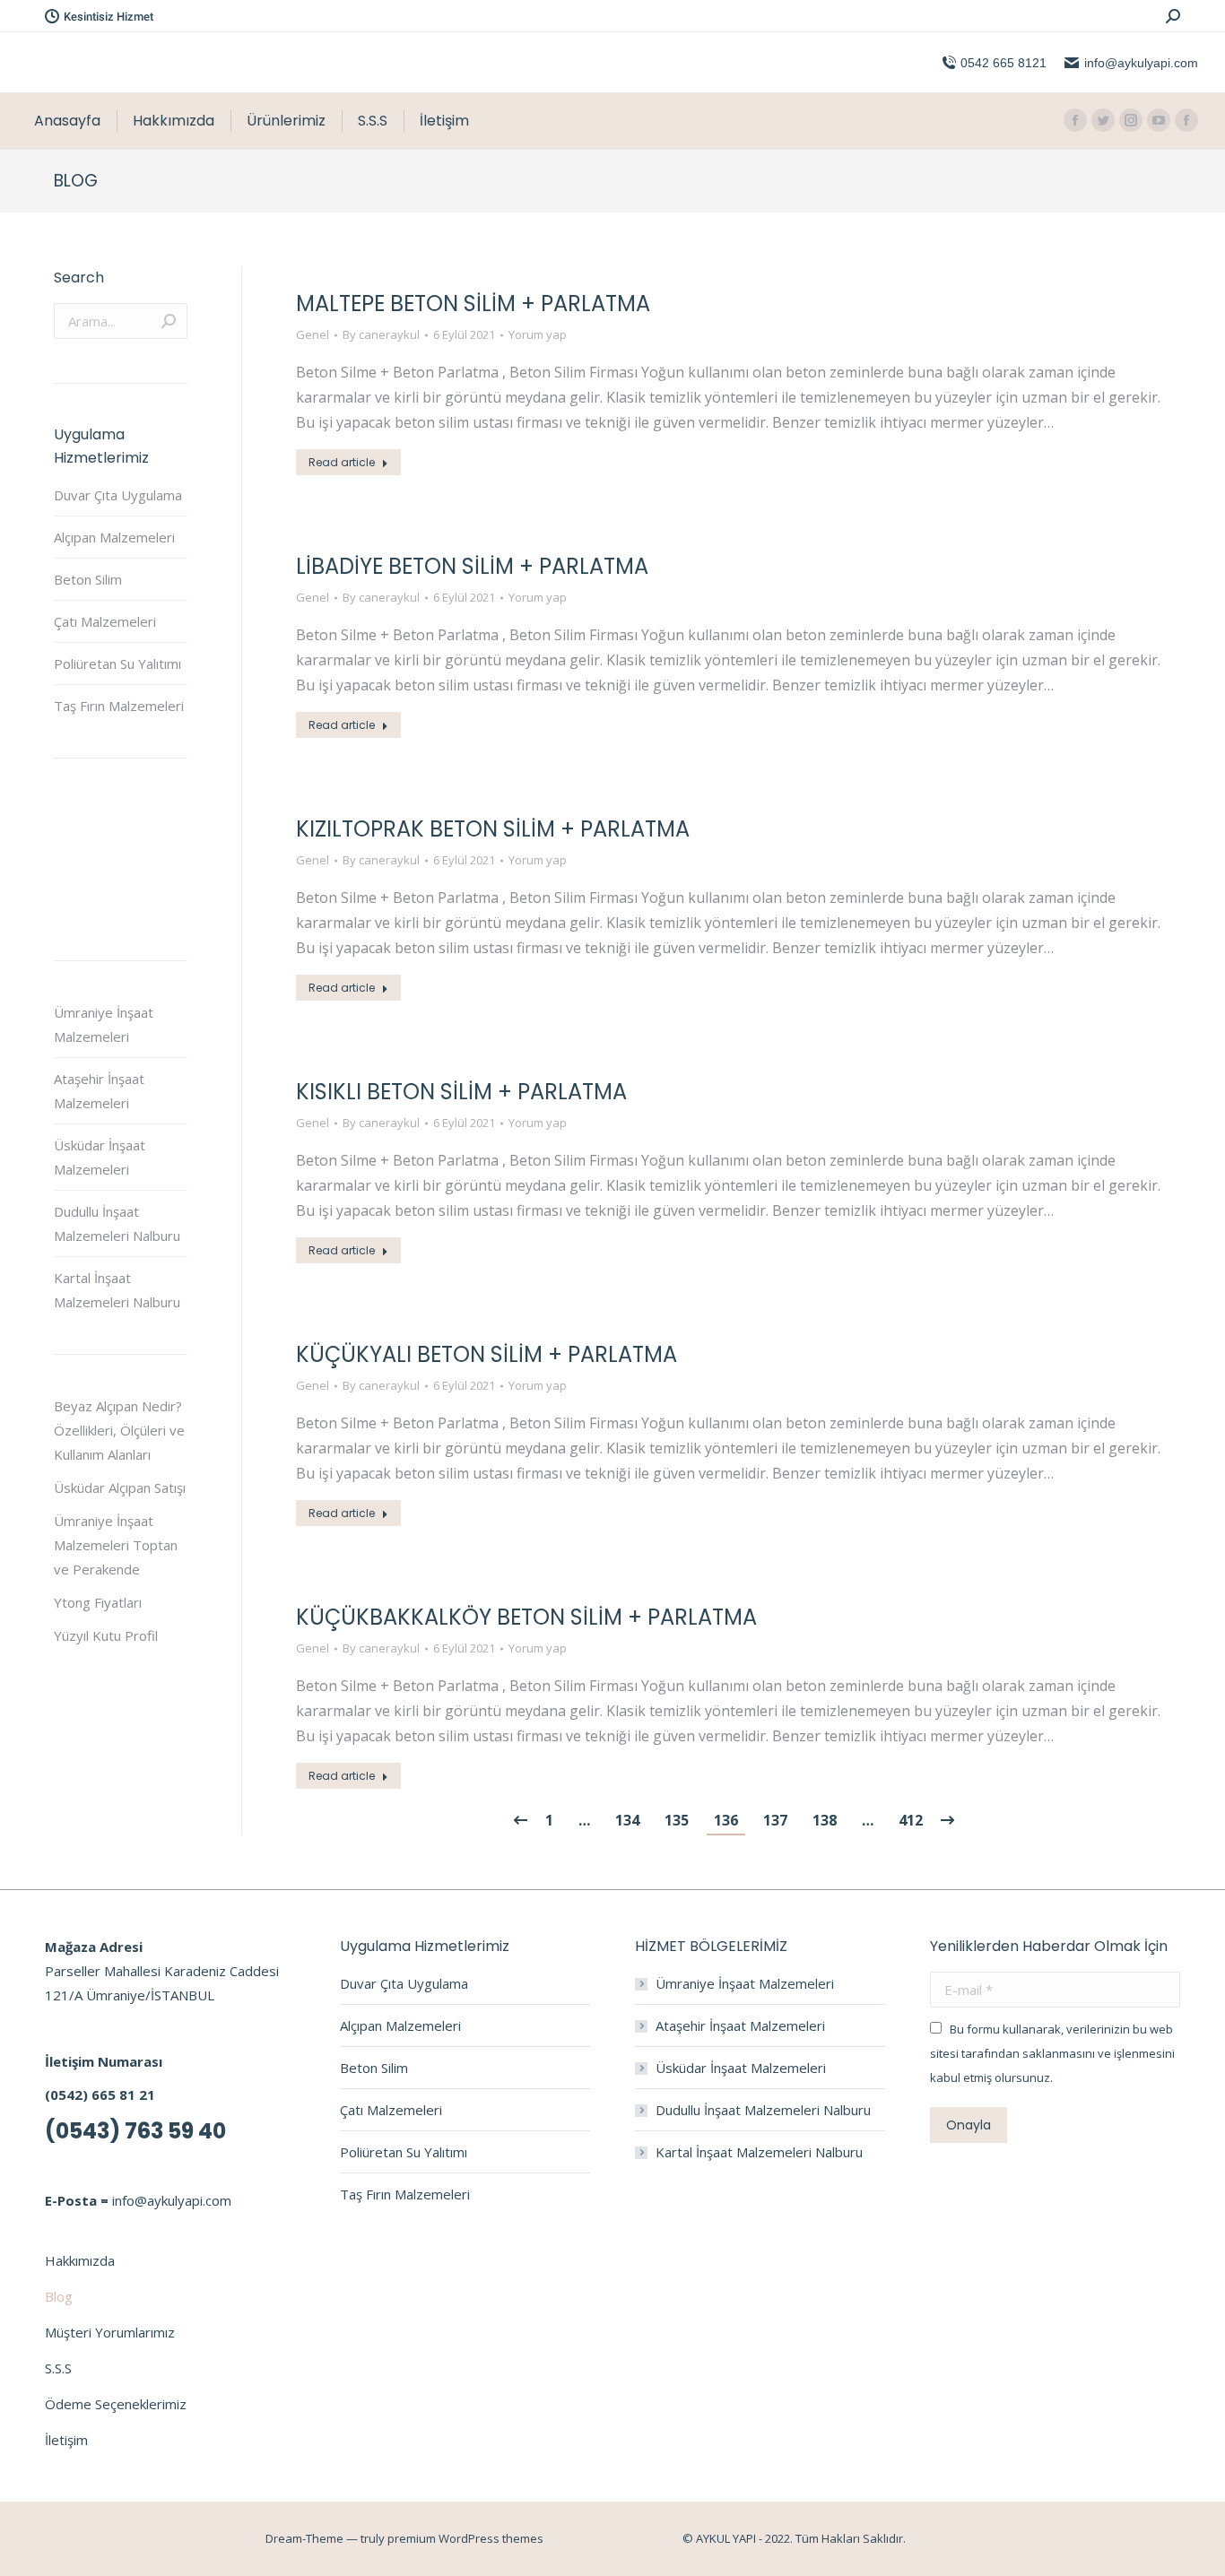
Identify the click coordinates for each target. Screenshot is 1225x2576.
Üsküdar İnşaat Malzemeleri (100, 1157)
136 (726, 1820)
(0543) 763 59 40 (135, 2131)
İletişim (66, 2440)
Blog (59, 2296)
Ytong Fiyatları (98, 1602)
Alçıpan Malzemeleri (114, 537)
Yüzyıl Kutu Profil (106, 1635)
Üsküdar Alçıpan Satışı (120, 1487)
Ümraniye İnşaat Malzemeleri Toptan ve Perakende (116, 1545)
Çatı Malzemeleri (105, 621)
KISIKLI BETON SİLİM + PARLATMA (461, 1092)
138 (825, 1820)
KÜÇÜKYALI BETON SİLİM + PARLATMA (487, 1354)
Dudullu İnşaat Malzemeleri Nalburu (117, 1223)
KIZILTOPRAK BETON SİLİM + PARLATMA (493, 829)
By (381, 334)
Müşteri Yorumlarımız (110, 2332)
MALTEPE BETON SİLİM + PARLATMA (473, 304)
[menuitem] (67, 121)
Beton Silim (88, 579)
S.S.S (58, 2368)
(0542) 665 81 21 (100, 2095)
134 (627, 1820)
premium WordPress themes (465, 2538)
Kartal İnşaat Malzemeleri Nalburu (117, 1290)
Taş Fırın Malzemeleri (119, 706)
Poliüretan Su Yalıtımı (117, 664)
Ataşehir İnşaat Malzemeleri (99, 1091)
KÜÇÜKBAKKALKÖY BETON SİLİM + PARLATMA (526, 1617)
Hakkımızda (80, 2260)
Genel (313, 334)
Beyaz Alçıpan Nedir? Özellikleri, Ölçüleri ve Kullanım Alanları (119, 1430)
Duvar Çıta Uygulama (118, 495)
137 (775, 1820)
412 (911, 1820)
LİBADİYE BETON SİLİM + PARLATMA (472, 566)
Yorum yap (538, 334)
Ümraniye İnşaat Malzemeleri (104, 1024)
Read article (342, 462)
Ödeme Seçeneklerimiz (116, 2404)
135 (677, 1820)
